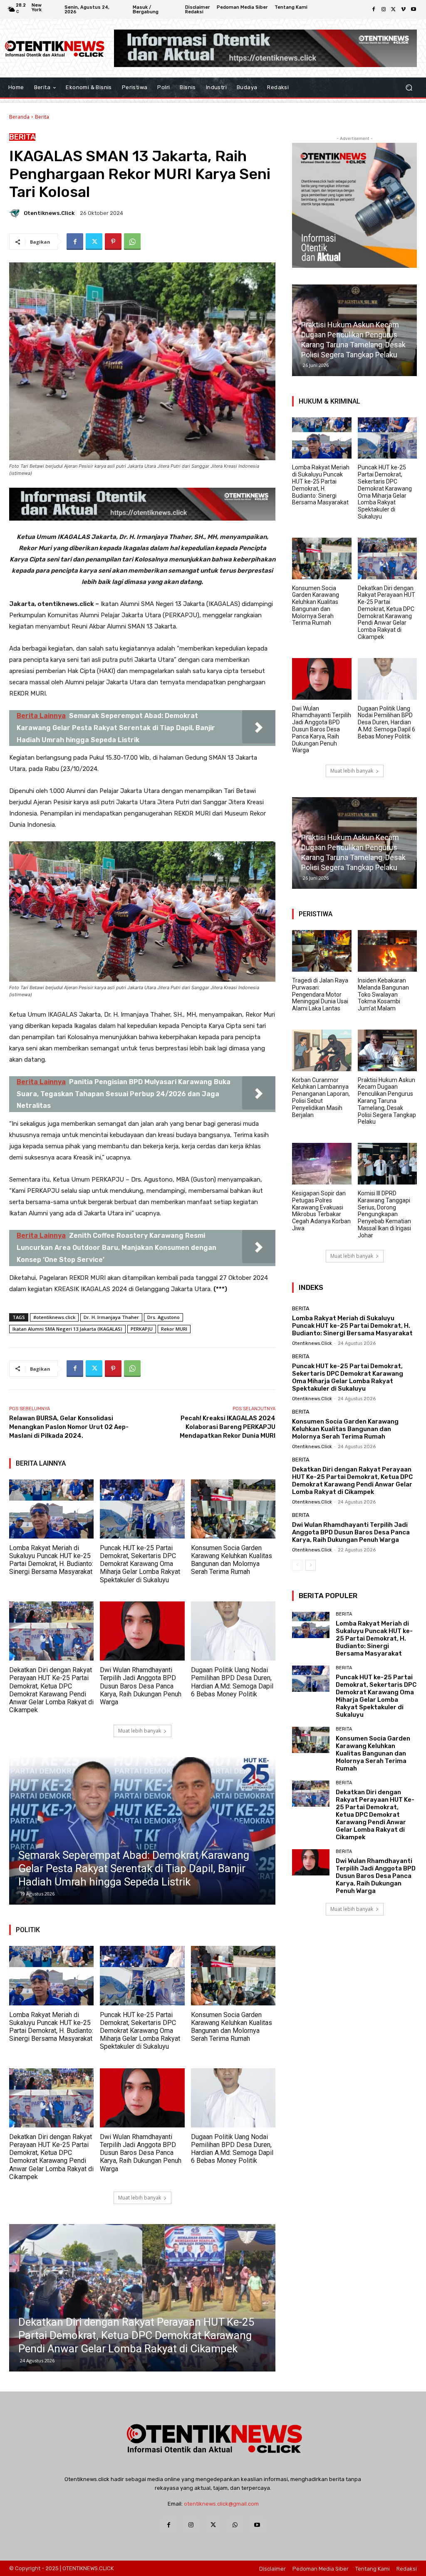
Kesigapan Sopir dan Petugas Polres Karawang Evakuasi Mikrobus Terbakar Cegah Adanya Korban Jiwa (321, 1211)
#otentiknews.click (54, 1317)
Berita (42, 117)
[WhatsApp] (132, 242)
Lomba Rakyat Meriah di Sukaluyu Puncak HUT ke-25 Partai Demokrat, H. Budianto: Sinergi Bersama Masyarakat (51, 1560)
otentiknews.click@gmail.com (221, 2504)
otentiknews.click (49, 213)
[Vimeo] (404, 10)
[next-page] (311, 1565)
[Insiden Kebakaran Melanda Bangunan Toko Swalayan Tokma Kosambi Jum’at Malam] (388, 951)
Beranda (19, 117)
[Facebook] (374, 10)
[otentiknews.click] (16, 213)
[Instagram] (384, 10)
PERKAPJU (142, 1329)
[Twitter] (394, 10)
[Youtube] (414, 10)
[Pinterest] (113, 242)
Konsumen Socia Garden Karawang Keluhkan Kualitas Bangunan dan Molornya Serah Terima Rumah (232, 1560)
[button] (409, 87)
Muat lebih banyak (140, 1731)
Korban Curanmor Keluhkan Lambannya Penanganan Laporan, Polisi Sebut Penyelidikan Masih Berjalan (321, 1097)
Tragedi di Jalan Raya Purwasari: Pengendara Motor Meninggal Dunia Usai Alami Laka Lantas (320, 994)
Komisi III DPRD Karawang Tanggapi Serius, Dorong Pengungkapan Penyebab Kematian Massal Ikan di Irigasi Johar (384, 1214)
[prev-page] (297, 1565)
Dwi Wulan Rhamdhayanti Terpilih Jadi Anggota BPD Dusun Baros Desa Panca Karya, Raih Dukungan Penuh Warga (141, 1686)
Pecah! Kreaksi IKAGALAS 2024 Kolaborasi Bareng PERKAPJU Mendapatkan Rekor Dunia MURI (228, 1427)
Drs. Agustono (163, 1317)
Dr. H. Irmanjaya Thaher (111, 1317)
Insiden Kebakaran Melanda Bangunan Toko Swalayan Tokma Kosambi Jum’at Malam (383, 994)
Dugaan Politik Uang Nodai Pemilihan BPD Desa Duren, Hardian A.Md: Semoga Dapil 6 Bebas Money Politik (232, 1682)
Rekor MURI (174, 1329)
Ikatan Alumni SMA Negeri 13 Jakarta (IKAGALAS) (67, 1329)
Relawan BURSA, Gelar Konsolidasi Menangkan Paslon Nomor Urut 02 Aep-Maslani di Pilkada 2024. (69, 1427)
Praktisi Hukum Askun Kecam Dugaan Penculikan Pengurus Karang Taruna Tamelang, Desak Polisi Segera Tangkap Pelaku (387, 1101)
